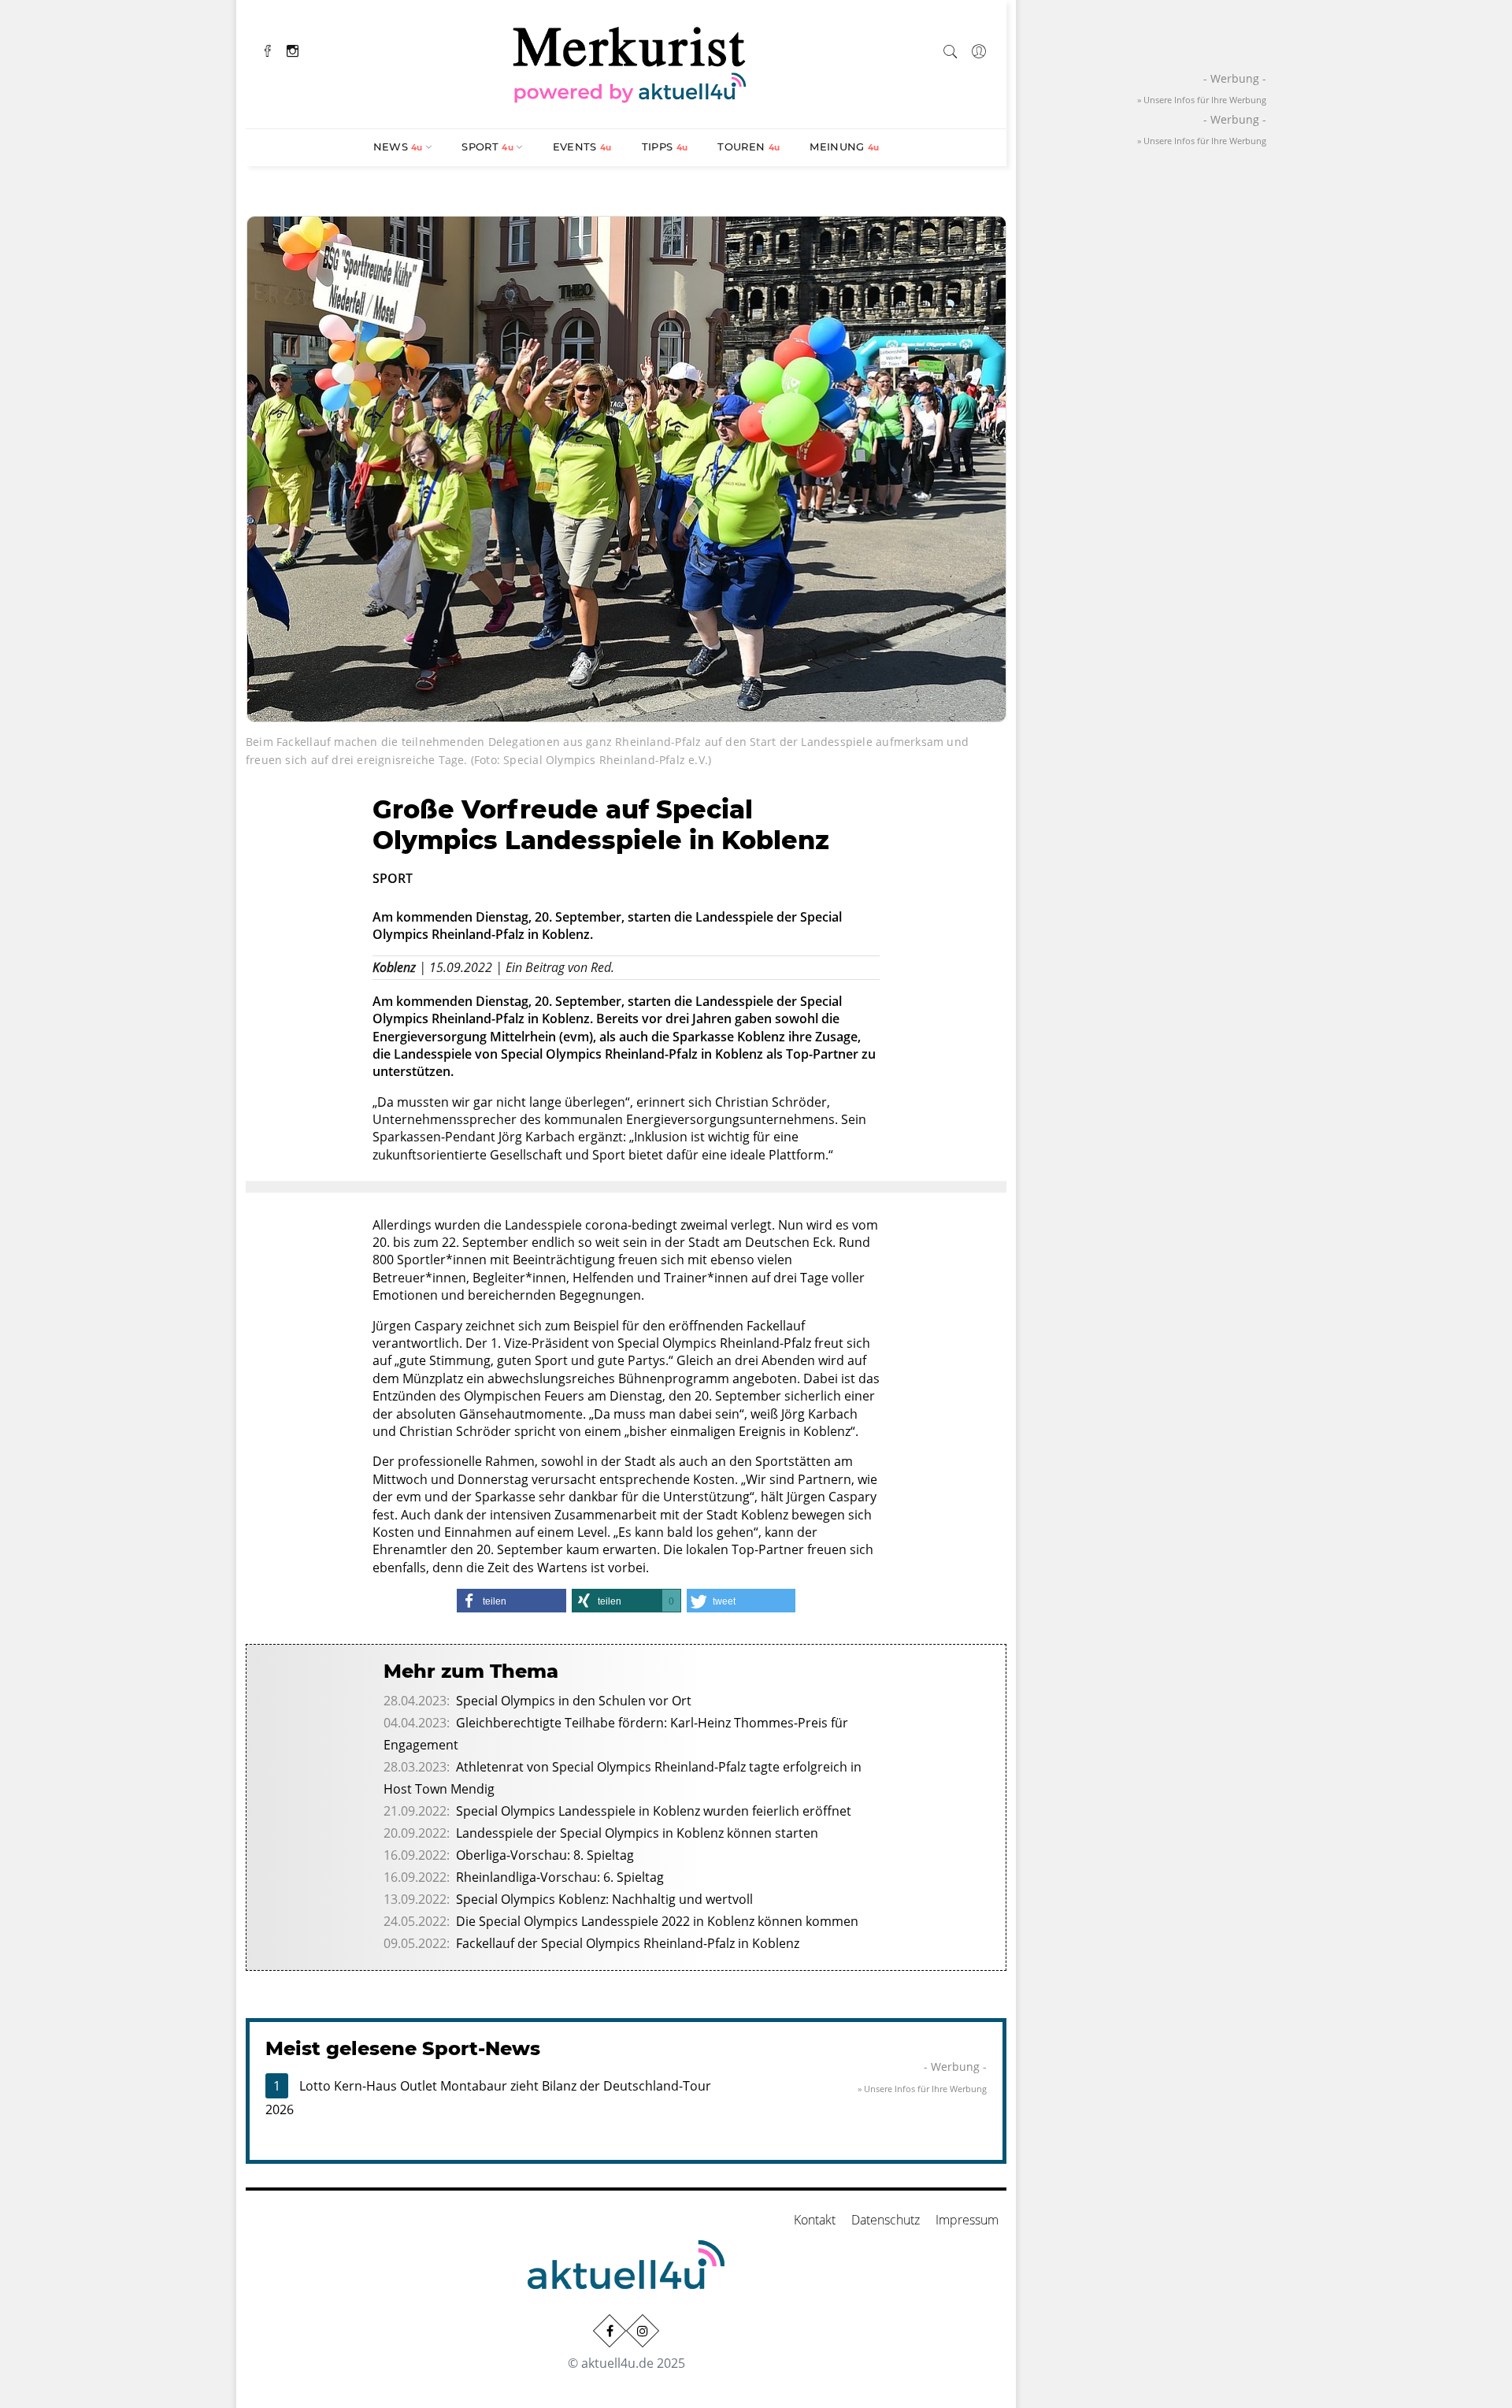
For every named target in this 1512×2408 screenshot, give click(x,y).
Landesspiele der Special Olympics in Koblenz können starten (637, 1833)
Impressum (967, 2220)
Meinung (844, 147)
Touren (749, 147)
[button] (511, 1601)
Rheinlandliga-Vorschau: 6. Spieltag (560, 1877)
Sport (487, 147)
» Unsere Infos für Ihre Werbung (922, 2089)
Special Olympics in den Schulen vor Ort (574, 1701)
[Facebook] (268, 49)
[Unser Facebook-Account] (610, 2331)
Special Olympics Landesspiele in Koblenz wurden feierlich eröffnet (654, 1811)
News (398, 147)
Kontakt (815, 2220)
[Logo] (630, 62)
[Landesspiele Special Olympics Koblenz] (626, 467)
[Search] (951, 49)
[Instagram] (293, 49)
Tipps (665, 147)
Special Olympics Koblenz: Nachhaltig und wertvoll (604, 1899)
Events (582, 147)
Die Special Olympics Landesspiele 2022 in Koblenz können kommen (657, 1921)
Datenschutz (886, 2220)
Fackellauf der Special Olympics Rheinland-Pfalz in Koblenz (628, 1943)
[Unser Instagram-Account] (643, 2331)
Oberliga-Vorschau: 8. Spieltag (545, 1855)
